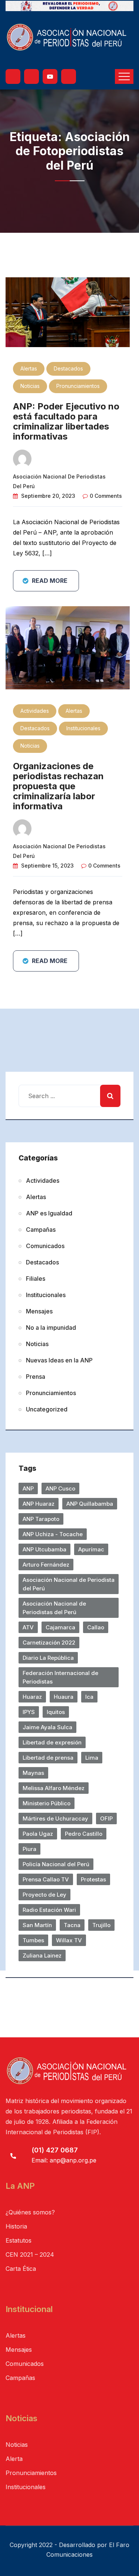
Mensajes (39, 1311)
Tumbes (33, 1940)
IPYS (29, 1712)
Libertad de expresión (52, 1742)
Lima (92, 1758)
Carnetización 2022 (49, 1643)
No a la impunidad (51, 1328)
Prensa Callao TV (46, 1879)
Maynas (33, 1773)
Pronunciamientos (78, 386)
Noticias (30, 386)
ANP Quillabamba (90, 1504)
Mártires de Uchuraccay (55, 1818)
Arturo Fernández (46, 1565)
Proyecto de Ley (44, 1895)
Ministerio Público (47, 1803)
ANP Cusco (60, 1488)
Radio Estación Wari (49, 1910)
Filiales (36, 1279)
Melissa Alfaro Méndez (54, 1788)
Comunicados (45, 1246)
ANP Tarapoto (41, 1519)
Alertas (29, 368)
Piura (29, 1849)
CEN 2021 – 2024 (30, 2255)
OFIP (106, 1818)
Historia (16, 2226)
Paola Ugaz (38, 1834)
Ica (89, 1697)
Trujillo (101, 1925)
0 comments (106, 496)
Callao (96, 1627)
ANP (28, 1488)
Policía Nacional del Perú (56, 1864)
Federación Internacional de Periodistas (60, 1677)
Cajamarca (60, 1627)
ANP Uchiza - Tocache (53, 1534)
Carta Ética (21, 2269)
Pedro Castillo (84, 1834)
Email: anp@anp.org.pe (64, 2160)
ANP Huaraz (39, 1504)
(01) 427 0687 (55, 2150)
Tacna (72, 1925)
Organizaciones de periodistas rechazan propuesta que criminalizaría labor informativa (58, 786)
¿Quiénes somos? (30, 2212)
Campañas (41, 1230)
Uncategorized (47, 1409)
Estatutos (19, 2240)
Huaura (64, 1697)
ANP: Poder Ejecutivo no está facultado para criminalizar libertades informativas (66, 421)
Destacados (68, 368)
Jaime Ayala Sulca (47, 1727)
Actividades (35, 711)
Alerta (14, 2459)
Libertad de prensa (48, 1758)
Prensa (36, 1377)
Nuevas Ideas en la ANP (59, 1360)
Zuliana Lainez (42, 1955)
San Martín (37, 1925)
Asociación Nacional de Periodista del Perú (69, 1584)
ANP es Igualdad (49, 1213)
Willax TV (69, 1940)
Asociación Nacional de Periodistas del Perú (54, 1608)
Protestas (93, 1879)
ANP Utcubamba (44, 1549)
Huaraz (32, 1697)
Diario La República (48, 1658)
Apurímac (91, 1549)
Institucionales (83, 728)
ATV (28, 1627)
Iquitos (56, 1712)
